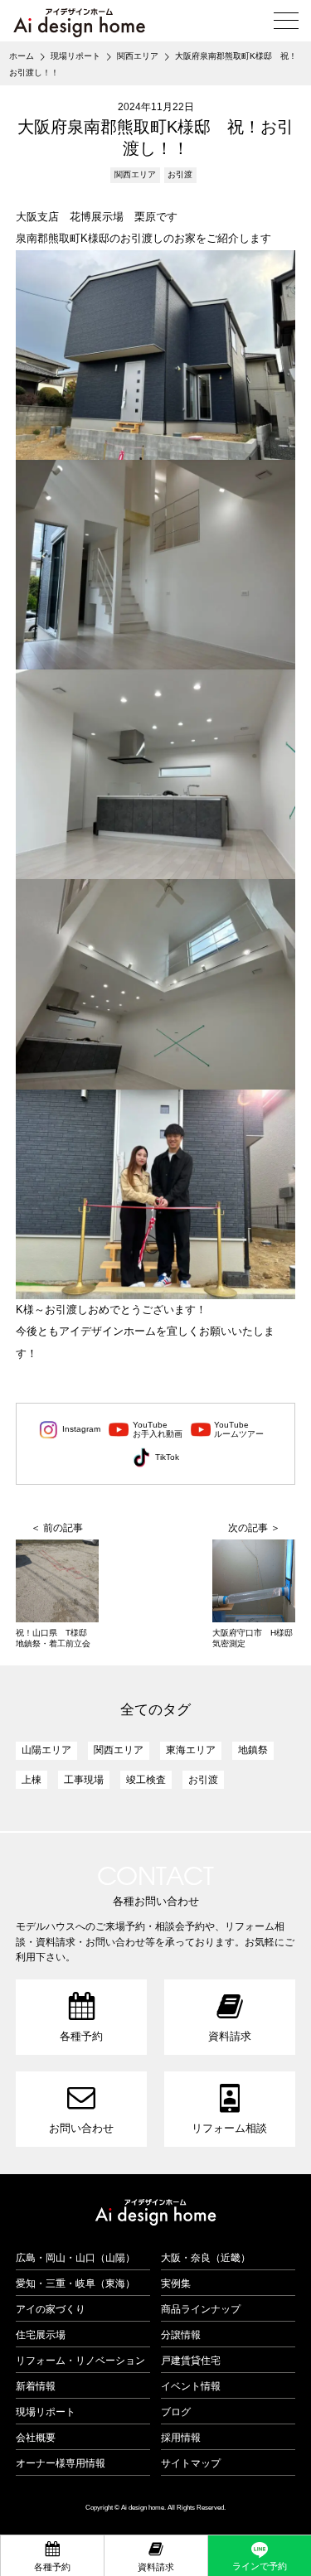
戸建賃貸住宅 (191, 2361)
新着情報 (36, 2386)
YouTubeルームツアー (239, 1430)
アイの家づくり (51, 2309)
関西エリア (135, 174)
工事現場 (84, 1780)
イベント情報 (191, 2386)
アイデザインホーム (155, 2212)
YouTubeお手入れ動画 (158, 1430)
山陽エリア (46, 1750)
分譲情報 (181, 2335)
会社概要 (36, 2438)
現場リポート (46, 2412)
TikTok (167, 1457)
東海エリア (191, 1750)
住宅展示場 (41, 2335)
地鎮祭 (253, 1750)
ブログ (176, 2412)
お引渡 (180, 174)
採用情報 (181, 2438)
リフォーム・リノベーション (80, 2361)
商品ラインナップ (201, 2309)
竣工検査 (146, 1780)
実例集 (176, 2284)
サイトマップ (191, 2463)
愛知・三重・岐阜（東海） (75, 2284)
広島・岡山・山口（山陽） (75, 2258)
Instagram (81, 1429)
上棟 (32, 1780)
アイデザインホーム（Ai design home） (79, 23)
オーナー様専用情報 (61, 2463)
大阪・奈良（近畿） (206, 2258)
